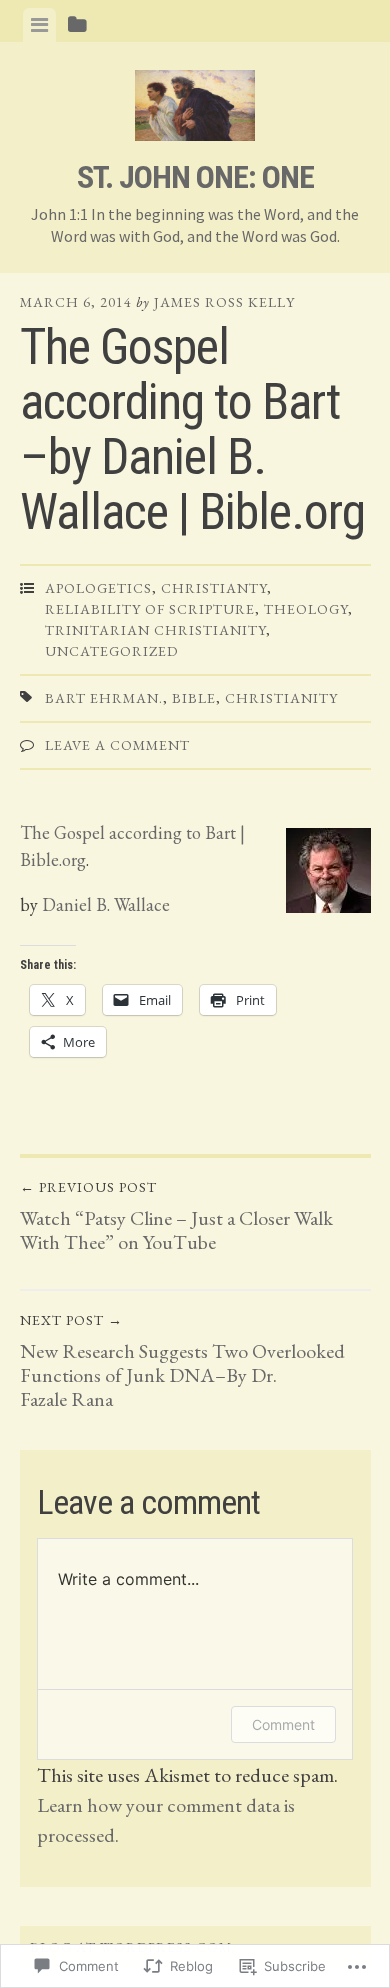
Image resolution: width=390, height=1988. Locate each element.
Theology (306, 609)
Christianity (281, 698)
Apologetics (98, 588)
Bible (194, 698)
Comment (283, 1724)
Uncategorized (111, 651)
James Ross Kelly (224, 302)
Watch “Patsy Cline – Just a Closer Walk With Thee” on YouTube (176, 1216)
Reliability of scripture (150, 609)
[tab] (39, 25)
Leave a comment (117, 745)
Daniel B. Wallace (104, 904)
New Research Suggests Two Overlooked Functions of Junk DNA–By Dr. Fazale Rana (182, 1361)
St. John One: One (195, 177)
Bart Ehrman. (104, 698)
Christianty (214, 588)
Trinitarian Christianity (155, 630)
